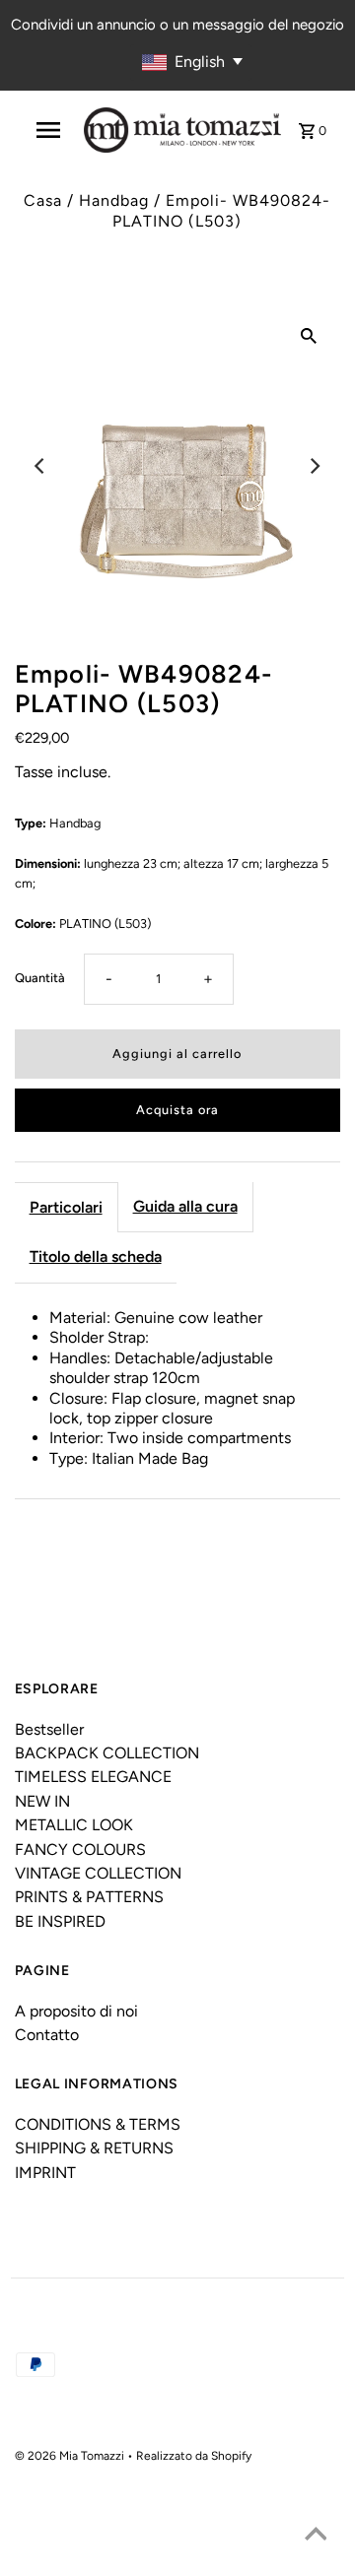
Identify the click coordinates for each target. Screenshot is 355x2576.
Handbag (114, 200)
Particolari (66, 1207)
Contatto (47, 2035)
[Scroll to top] (316, 2537)
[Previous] (41, 466)
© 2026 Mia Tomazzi (71, 2456)
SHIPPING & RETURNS (94, 2148)
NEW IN (42, 1801)
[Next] (314, 466)
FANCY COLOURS (80, 1849)
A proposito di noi (76, 2011)
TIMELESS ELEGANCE (93, 1777)
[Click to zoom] (309, 335)
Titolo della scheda (96, 1256)
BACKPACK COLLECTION (107, 1753)
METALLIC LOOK (74, 1825)
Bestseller (49, 1729)
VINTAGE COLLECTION (98, 1873)
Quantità (40, 978)
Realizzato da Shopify (194, 2456)
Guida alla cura (185, 1206)
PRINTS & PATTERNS (89, 1897)
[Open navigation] (48, 130)
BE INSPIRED (60, 1921)
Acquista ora (177, 1110)
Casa (43, 200)
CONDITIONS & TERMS (98, 2124)
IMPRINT (45, 2173)
